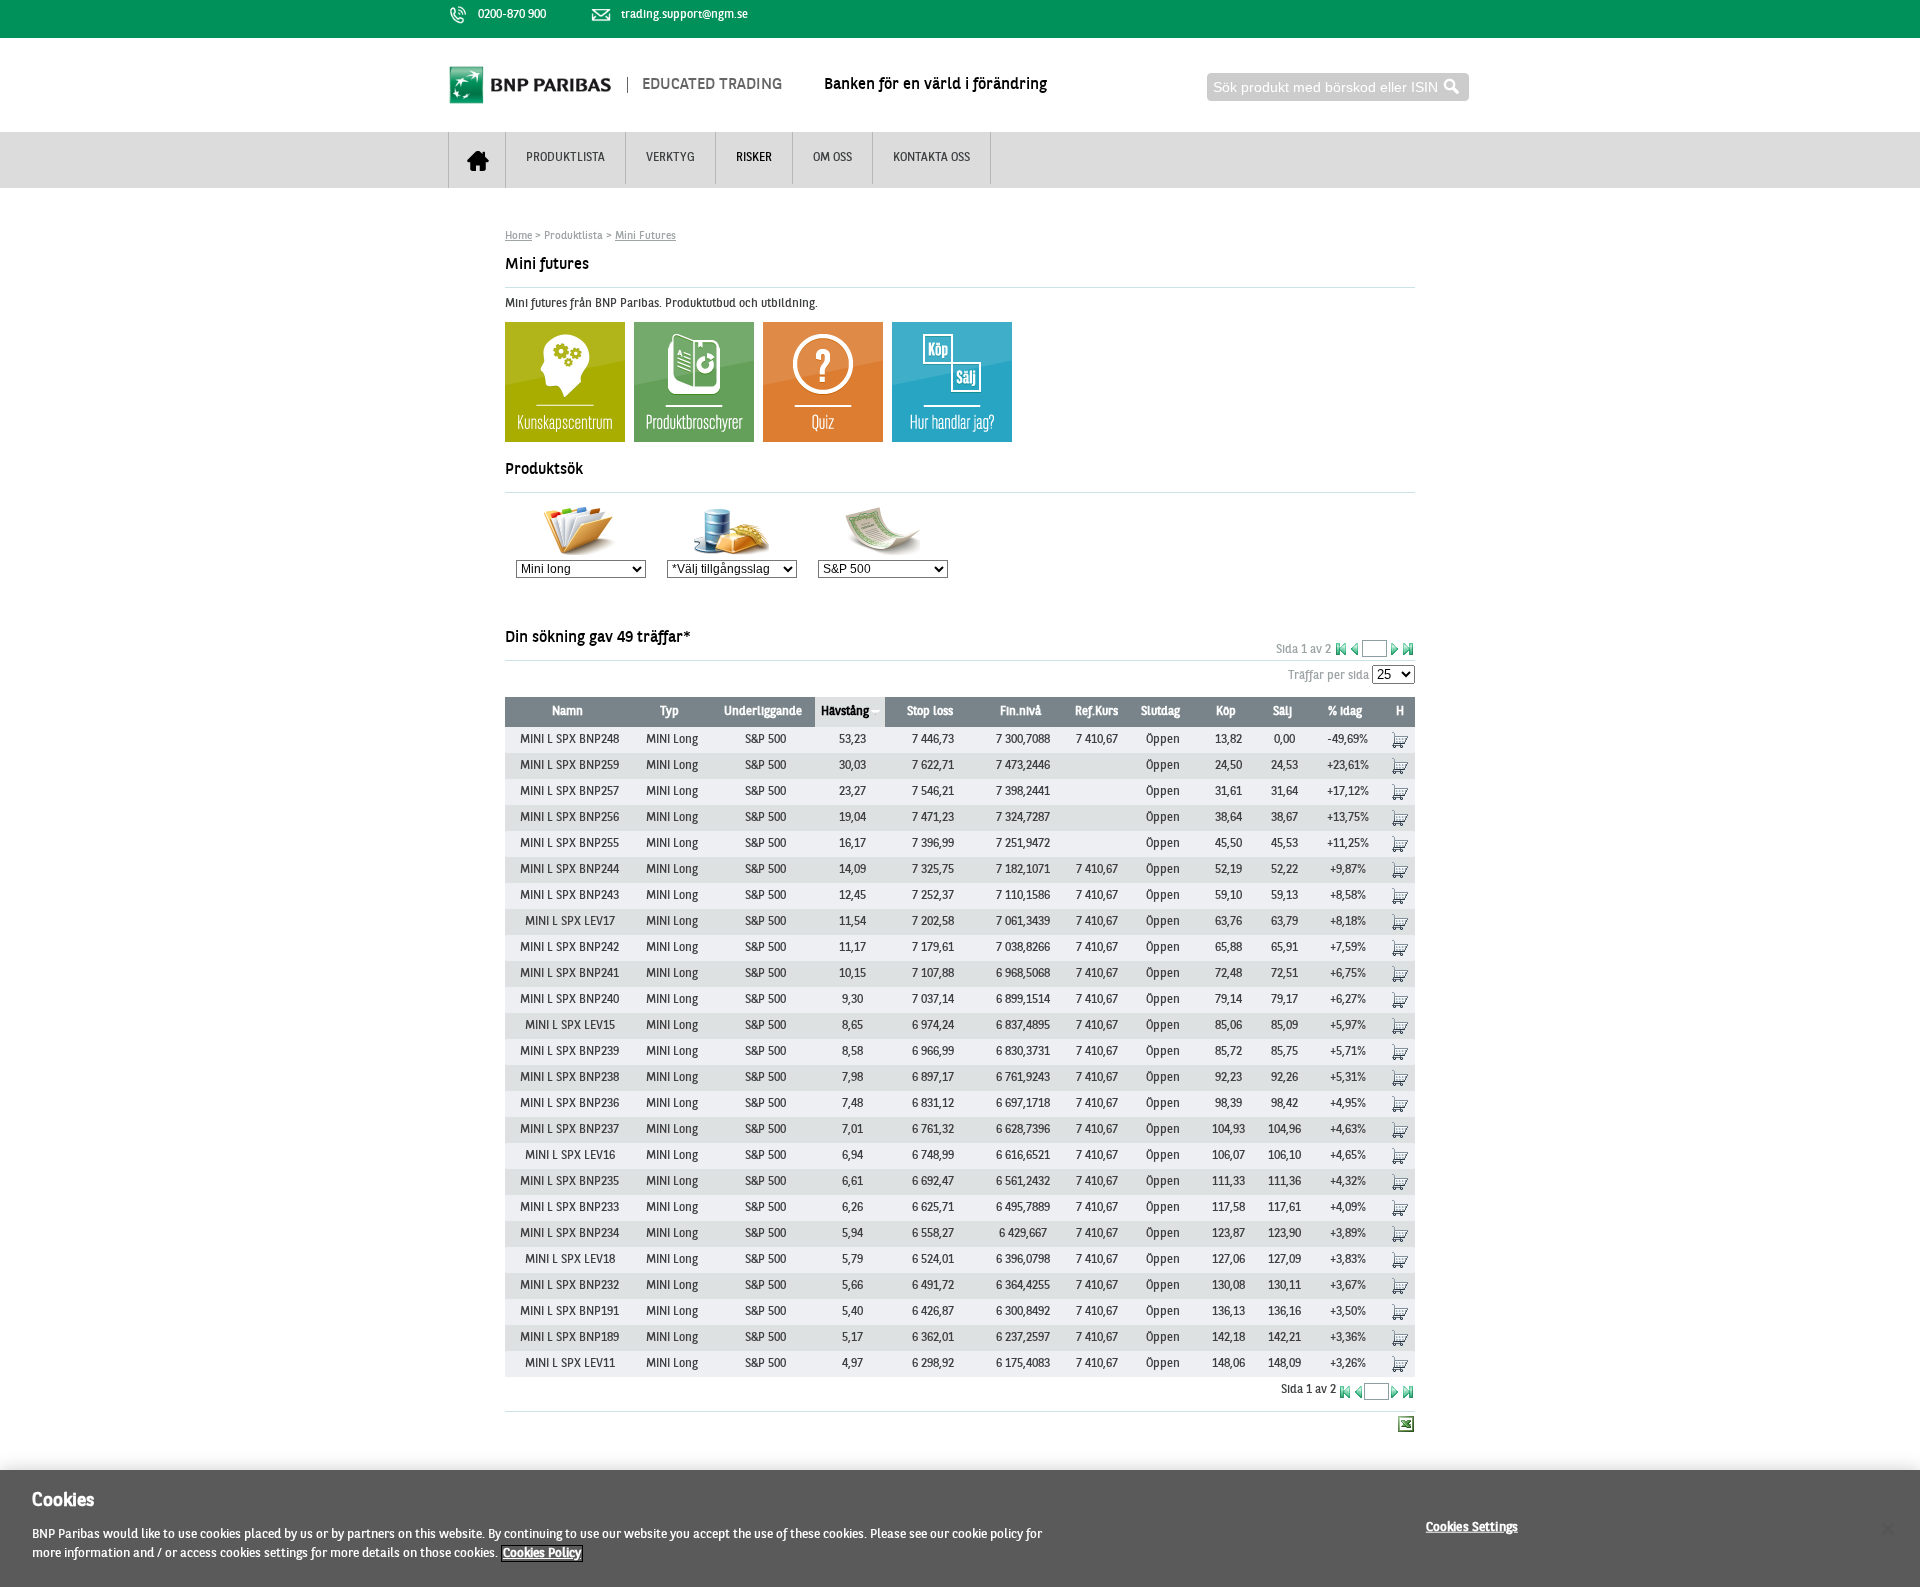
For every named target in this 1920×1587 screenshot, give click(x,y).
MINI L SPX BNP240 (569, 1000)
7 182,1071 (1023, 870)
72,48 (1228, 974)
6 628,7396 (1023, 1130)
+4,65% (1348, 1156)
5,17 (852, 1338)
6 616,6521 (1023, 1156)
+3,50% (1348, 1312)
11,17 (852, 948)
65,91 (1284, 948)
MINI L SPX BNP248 (569, 740)
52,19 (1228, 870)
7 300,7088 (1023, 740)
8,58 (852, 1052)
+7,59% (1348, 948)
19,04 (852, 818)
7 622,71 (933, 766)
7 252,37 (933, 896)
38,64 (1228, 818)
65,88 (1228, 948)
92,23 (1228, 1078)
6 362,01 (933, 1338)
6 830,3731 (1023, 1052)
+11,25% (1348, 844)
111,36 (1284, 1182)
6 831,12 (933, 1104)
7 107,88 (933, 974)
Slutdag (1160, 712)
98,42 (1284, 1104)
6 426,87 (933, 1312)
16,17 (852, 844)
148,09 (1284, 1364)
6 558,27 (933, 1234)
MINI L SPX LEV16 (570, 1156)
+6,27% (1348, 1000)
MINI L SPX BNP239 (569, 1052)
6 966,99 (933, 1052)
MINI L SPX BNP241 (569, 974)
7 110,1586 (1023, 896)
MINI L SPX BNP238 (569, 1078)
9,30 (852, 1000)
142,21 (1284, 1338)
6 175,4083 (1023, 1364)
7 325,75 (933, 870)
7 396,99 (933, 844)
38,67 (1284, 818)
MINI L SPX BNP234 (569, 1234)
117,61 (1284, 1208)
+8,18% (1348, 922)
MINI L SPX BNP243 (569, 896)
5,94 (852, 1234)
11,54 (852, 922)
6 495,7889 (1023, 1208)
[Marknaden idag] (823, 439)
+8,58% (1348, 896)
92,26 (1284, 1078)
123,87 (1228, 1234)
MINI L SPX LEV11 (570, 1364)
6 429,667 (1023, 1234)
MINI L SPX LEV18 (570, 1260)
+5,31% (1348, 1078)
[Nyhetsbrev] (952, 439)
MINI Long (672, 740)
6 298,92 (933, 1364)
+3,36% (1348, 1338)
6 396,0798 (1023, 1260)
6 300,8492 (1023, 1312)
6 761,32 (933, 1130)
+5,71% (1348, 1052)
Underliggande (763, 712)
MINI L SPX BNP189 (569, 1338)
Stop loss (930, 712)
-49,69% (1347, 740)
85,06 (1228, 1026)
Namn (567, 712)
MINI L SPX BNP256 (569, 818)
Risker (754, 158)
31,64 (1284, 792)
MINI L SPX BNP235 (569, 1182)
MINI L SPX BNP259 (569, 766)
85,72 (1228, 1052)
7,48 (852, 1104)
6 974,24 (933, 1026)
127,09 (1284, 1260)
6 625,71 (933, 1208)
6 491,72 (933, 1286)
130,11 (1284, 1286)
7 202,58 (933, 922)
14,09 (852, 870)
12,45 (852, 896)
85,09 (1284, 1026)
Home (518, 236)
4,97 (852, 1364)
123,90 (1284, 1234)
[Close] (1888, 1529)
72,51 (1284, 974)
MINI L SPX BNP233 (569, 1208)
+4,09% (1348, 1208)
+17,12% (1348, 792)
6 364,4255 (1023, 1286)
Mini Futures (645, 236)
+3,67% (1348, 1286)
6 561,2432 (1023, 1182)
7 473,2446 (1023, 766)
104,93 (1228, 1130)
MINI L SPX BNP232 (569, 1286)
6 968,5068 (1023, 974)
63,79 (1284, 922)
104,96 (1284, 1130)
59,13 (1284, 896)
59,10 (1228, 896)
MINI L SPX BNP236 (569, 1104)
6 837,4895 (1023, 1026)
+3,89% (1348, 1234)
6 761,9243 (1023, 1078)
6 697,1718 (1023, 1104)
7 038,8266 (1023, 948)
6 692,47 (933, 1182)
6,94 (852, 1156)
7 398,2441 (1023, 792)
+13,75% (1348, 818)
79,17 (1284, 1000)
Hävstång (845, 712)
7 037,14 (933, 1000)
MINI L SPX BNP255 (569, 844)
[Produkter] (565, 439)
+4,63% (1348, 1130)
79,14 (1228, 1000)
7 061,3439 (1023, 922)
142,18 (1228, 1338)
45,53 (1284, 844)
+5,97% (1348, 1026)
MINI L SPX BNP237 (569, 1130)
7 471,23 (933, 818)
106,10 (1284, 1156)
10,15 (852, 974)
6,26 (852, 1208)
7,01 (852, 1130)
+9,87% (1348, 870)
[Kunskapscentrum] (694, 439)
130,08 (1228, 1286)
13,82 (1228, 740)
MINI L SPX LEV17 (570, 922)
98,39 (1228, 1104)
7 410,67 (1097, 740)
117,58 (1228, 1208)
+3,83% (1348, 1260)
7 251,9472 (1023, 844)
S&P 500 (765, 740)
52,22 (1284, 870)
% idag (1345, 712)
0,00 (1284, 740)
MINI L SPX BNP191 (569, 1312)
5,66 (852, 1286)
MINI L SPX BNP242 (569, 948)
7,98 (852, 1078)
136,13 (1228, 1312)
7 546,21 (933, 792)
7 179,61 (933, 948)
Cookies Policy (542, 1553)
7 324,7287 (1023, 818)
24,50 (1228, 766)
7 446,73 (933, 740)
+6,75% (1348, 974)
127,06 (1228, 1260)
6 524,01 (933, 1260)
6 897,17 (933, 1078)
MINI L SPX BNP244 (569, 870)
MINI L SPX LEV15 (570, 1026)
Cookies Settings (1472, 1526)
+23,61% (1348, 766)
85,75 (1284, 1052)
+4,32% (1348, 1182)
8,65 (852, 1026)
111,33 (1228, 1182)
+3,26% (1348, 1364)
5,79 (852, 1260)
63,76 (1228, 922)
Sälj (1282, 712)
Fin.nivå (1020, 712)
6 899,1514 (1023, 1000)
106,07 (1228, 1156)
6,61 (852, 1182)
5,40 (852, 1312)
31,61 (1228, 792)
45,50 (1228, 844)
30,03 (852, 766)
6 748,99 (933, 1156)
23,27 (852, 792)
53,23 (852, 740)
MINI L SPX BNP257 (569, 792)
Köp (1226, 712)
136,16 (1284, 1312)
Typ (669, 712)
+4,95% (1348, 1104)
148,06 (1228, 1364)
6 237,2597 (1023, 1338)
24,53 (1284, 766)
